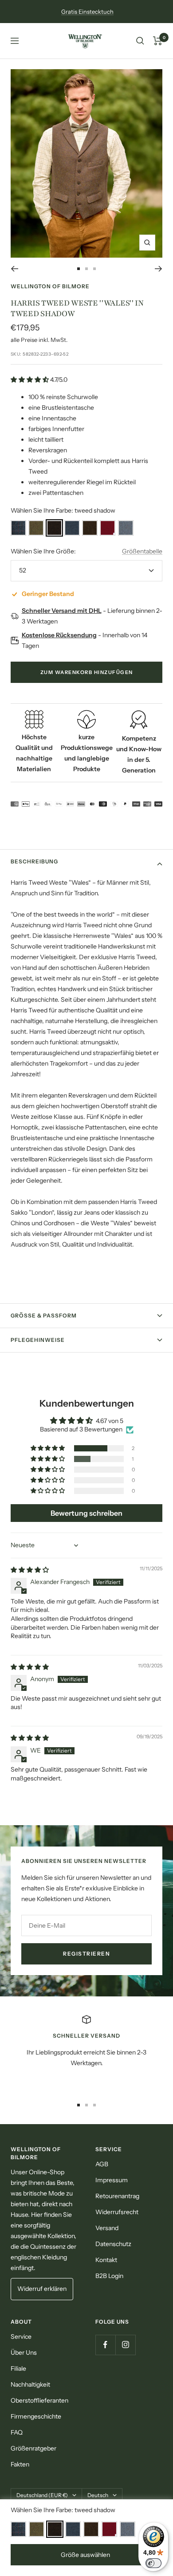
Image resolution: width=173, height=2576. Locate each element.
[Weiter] (159, 269)
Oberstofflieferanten (39, 2400)
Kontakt (106, 2260)
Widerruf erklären (42, 2289)
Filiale (18, 2368)
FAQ (17, 2432)
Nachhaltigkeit (30, 2384)
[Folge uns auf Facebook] (105, 2345)
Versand (107, 2228)
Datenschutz (113, 2244)
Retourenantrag (117, 2196)
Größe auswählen (85, 2555)
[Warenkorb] (158, 41)
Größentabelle (142, 551)
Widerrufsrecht (117, 2212)
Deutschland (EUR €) (42, 2495)
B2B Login (109, 2276)
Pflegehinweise (38, 1340)
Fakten (20, 2464)
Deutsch (98, 2495)
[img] (30, 1570)
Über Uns (24, 2353)
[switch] (153, 2563)
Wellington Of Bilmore (50, 286)
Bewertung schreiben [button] (86, 1513)
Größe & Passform (44, 1315)
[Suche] (140, 41)
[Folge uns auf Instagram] (125, 2345)
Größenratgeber (33, 2448)
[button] (30, 380)
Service (21, 2337)
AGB (102, 2164)
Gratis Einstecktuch (87, 12)
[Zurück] (14, 269)
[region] (86, 2052)
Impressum (112, 2180)
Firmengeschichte (36, 2416)
